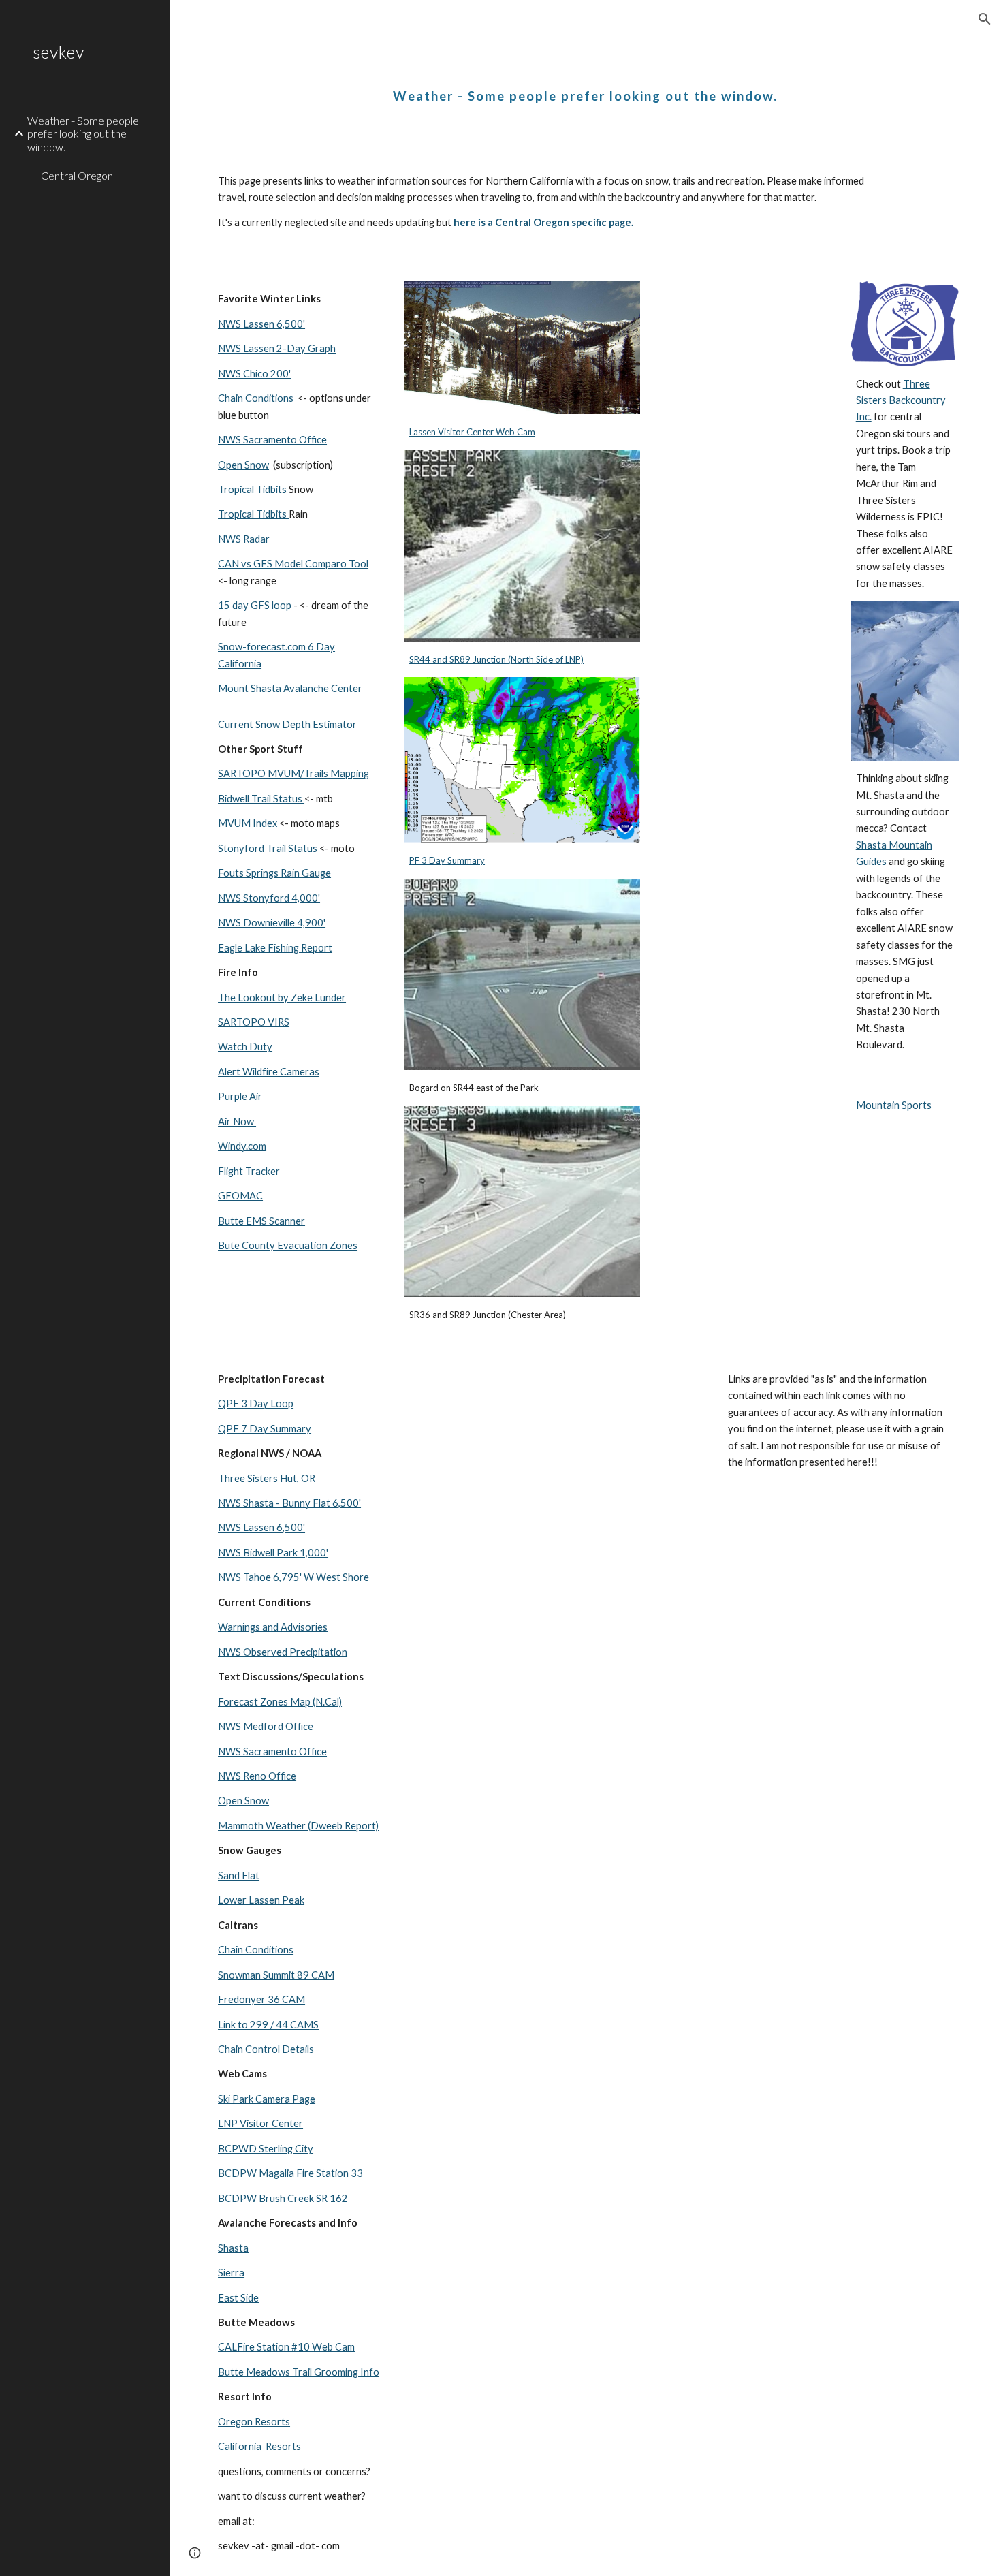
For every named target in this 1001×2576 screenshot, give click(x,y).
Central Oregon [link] (77, 175)
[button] (985, 19)
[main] (585, 85)
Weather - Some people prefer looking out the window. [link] (83, 133)
